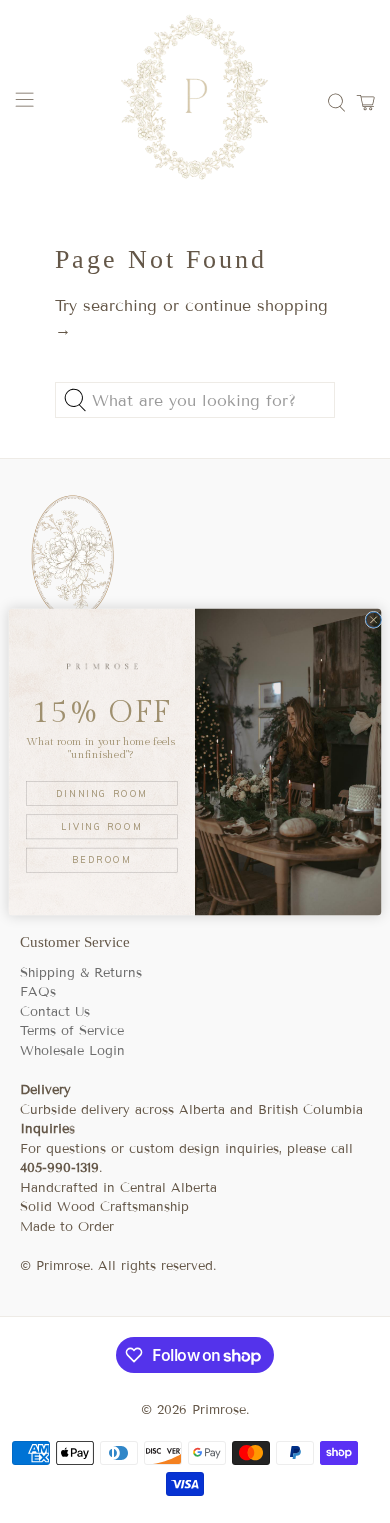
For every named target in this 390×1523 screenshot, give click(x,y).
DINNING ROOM (102, 792)
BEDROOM (102, 859)
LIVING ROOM (102, 826)
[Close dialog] (373, 619)
